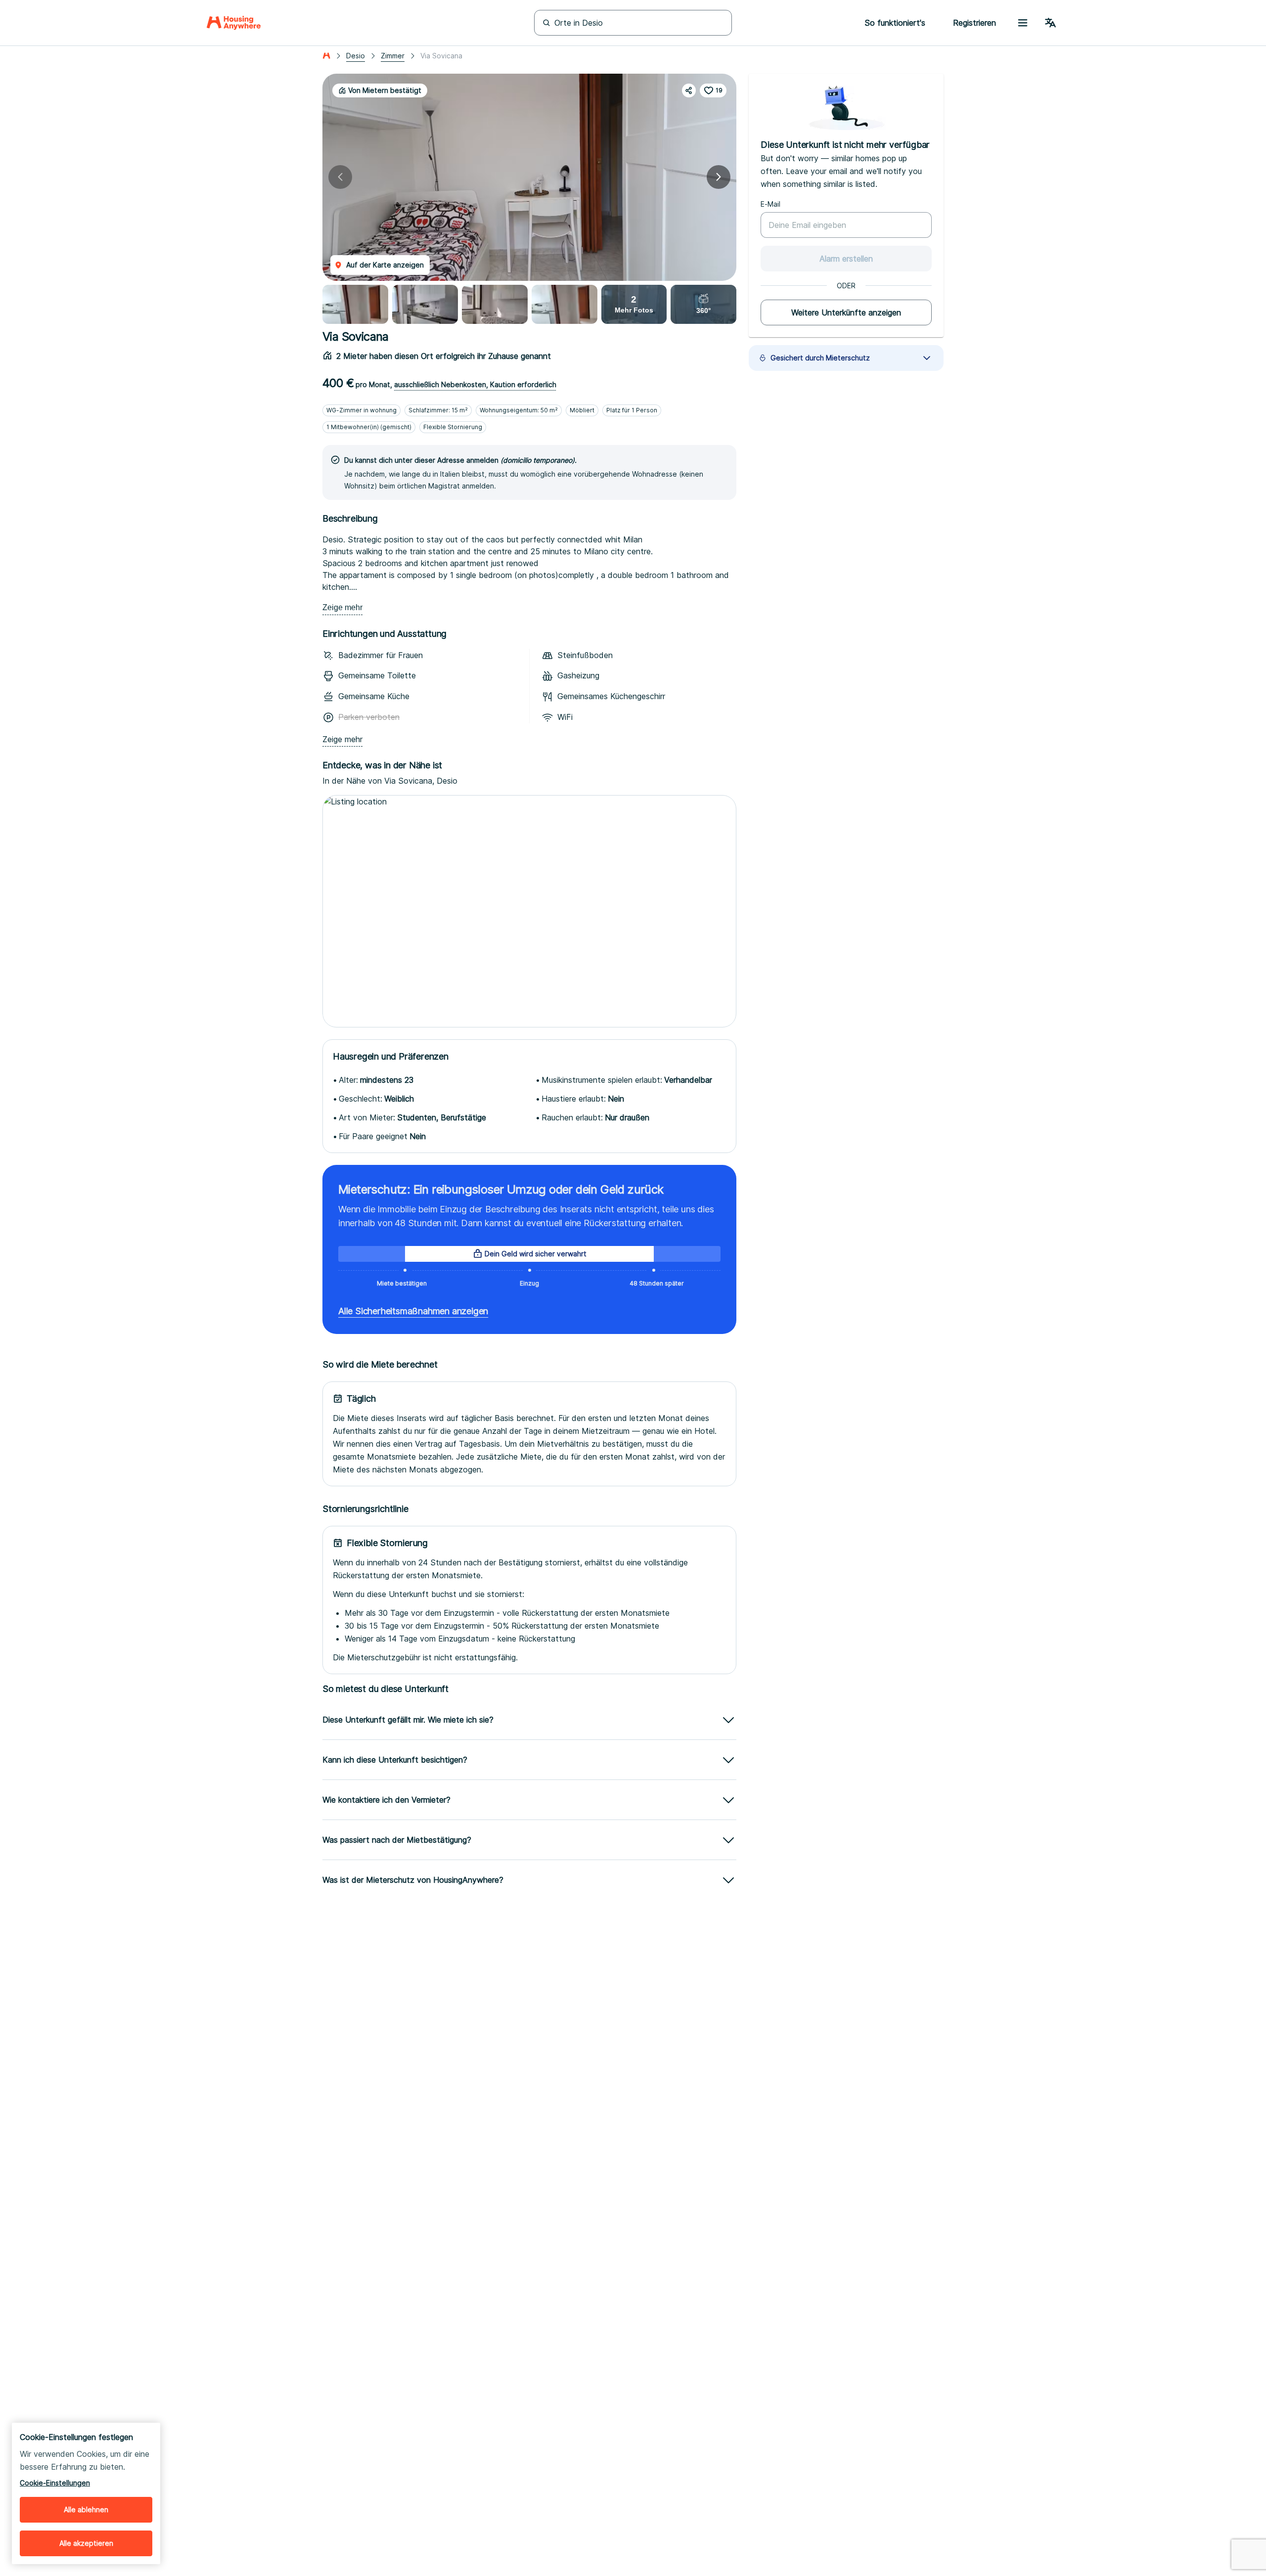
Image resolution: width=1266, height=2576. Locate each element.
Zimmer (393, 56)
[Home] (234, 23)
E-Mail (770, 204)
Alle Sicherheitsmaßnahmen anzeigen (413, 1311)
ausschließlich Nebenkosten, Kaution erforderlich (475, 384)
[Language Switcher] (1050, 23)
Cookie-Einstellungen (55, 2483)
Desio (356, 56)
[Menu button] (1023, 23)
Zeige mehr (342, 607)
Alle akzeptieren (86, 2543)
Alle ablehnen (86, 2509)
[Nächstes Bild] (719, 177)
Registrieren (974, 23)
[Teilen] (689, 90)
